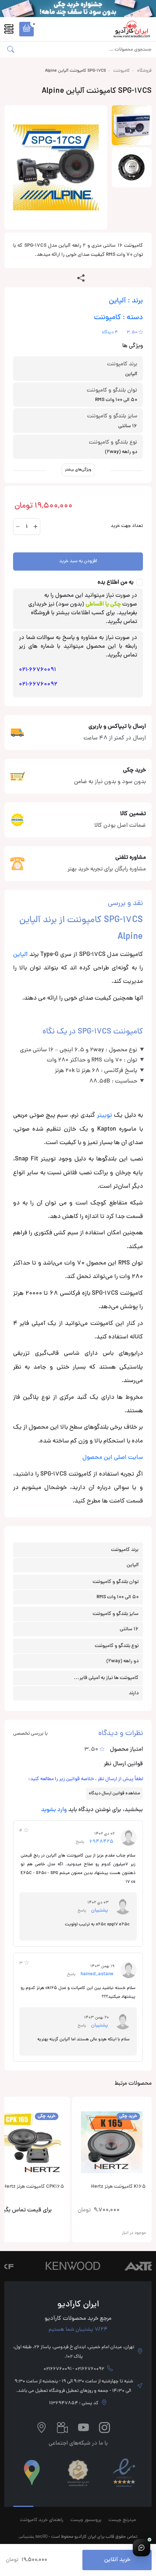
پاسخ (80, 1842)
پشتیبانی (26, 2536)
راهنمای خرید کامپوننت (42, 2520)
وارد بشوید (54, 1810)
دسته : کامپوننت (118, 318)
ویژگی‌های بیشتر (78, 470)
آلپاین (20, 955)
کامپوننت (122, 71)
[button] (26, 29)
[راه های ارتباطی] (141, 2548)
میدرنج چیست (122, 2520)
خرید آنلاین (117, 2560)
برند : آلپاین (126, 301)
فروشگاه (144, 71)
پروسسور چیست (86, 2520)
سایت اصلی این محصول (113, 1458)
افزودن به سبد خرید (78, 561)
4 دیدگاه (110, 333)
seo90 (41, 2536)
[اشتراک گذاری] (81, 278)
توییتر (104, 1116)
